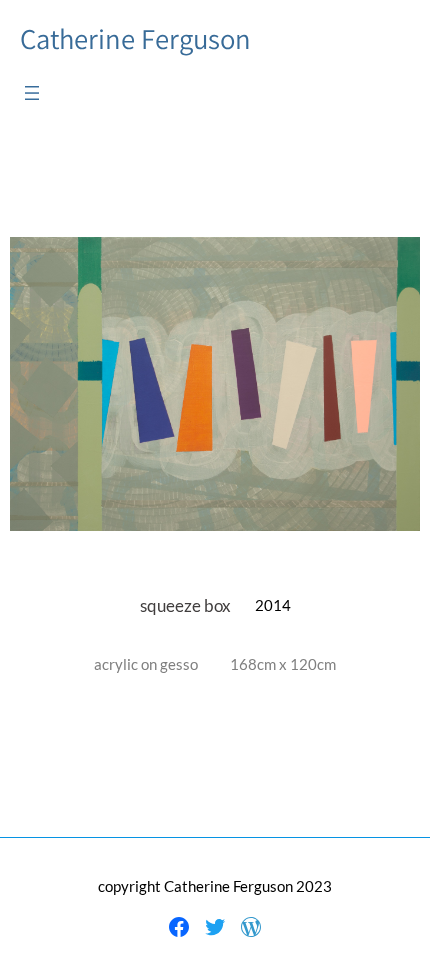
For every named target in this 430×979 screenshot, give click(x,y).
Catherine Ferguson (135, 38)
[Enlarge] (394, 263)
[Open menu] (32, 93)
